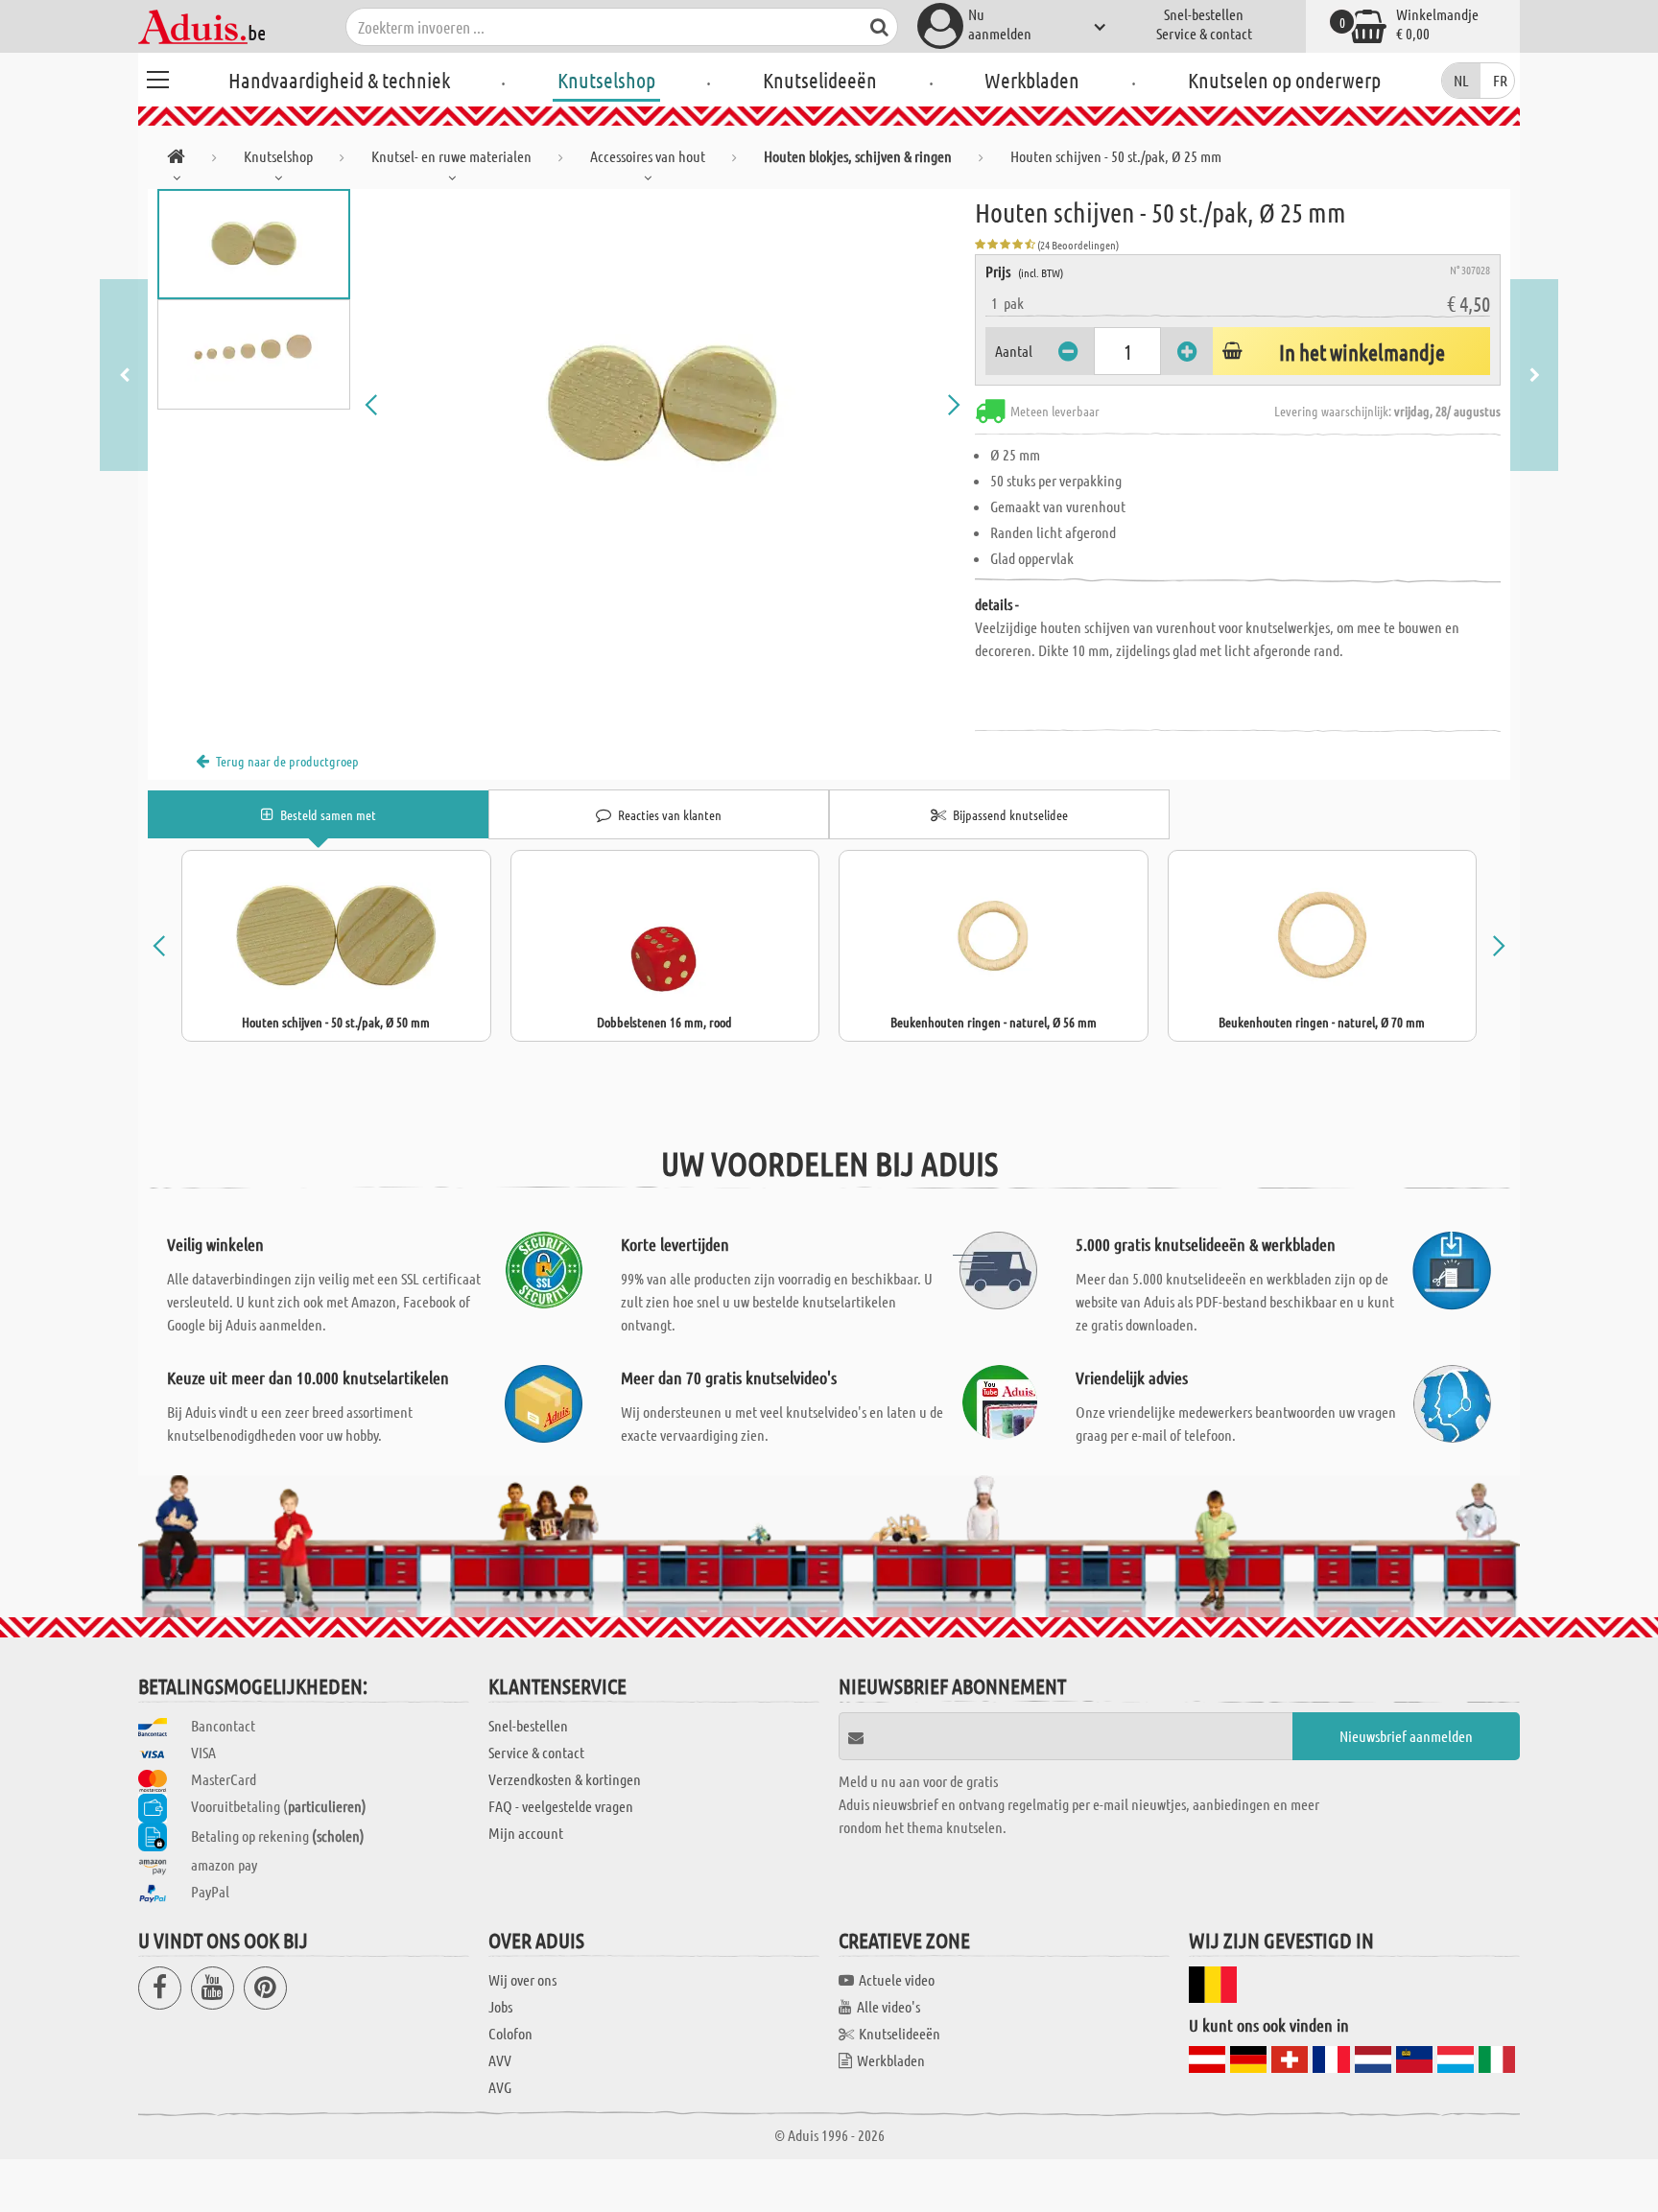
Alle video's (888, 2006)
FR (1500, 80)
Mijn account (526, 1833)
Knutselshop (606, 80)
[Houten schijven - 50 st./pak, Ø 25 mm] (663, 405)
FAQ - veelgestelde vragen (561, 1806)
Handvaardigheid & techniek (339, 80)
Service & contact (1204, 33)
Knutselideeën (820, 80)
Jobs (500, 2006)
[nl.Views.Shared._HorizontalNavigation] (176, 160)
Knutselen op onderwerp (1284, 80)
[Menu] (157, 77)
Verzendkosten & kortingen (565, 1779)
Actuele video (897, 1979)
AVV (500, 2060)
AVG (500, 2087)
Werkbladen (1032, 80)
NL (1461, 80)
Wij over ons (522, 1979)
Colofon (510, 2033)
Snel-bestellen (1204, 14)
